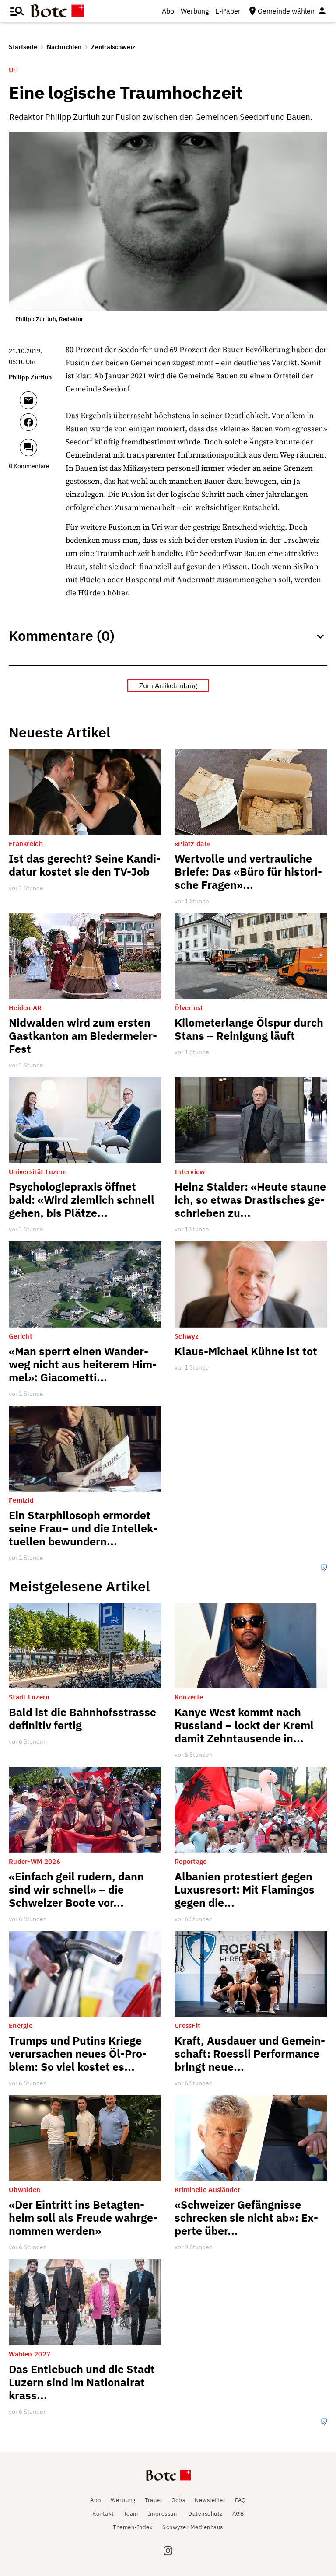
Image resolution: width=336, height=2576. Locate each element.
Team (131, 2514)
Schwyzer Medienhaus (193, 2527)
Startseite (23, 47)
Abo (168, 11)
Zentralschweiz (113, 47)
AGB (238, 2514)
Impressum (163, 2514)
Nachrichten (64, 47)
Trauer (154, 2500)
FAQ (240, 2500)
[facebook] (40, 426)
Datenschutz (205, 2514)
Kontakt (103, 2514)
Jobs (178, 2500)
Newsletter (210, 2500)
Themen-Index (133, 2527)
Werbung (195, 11)
